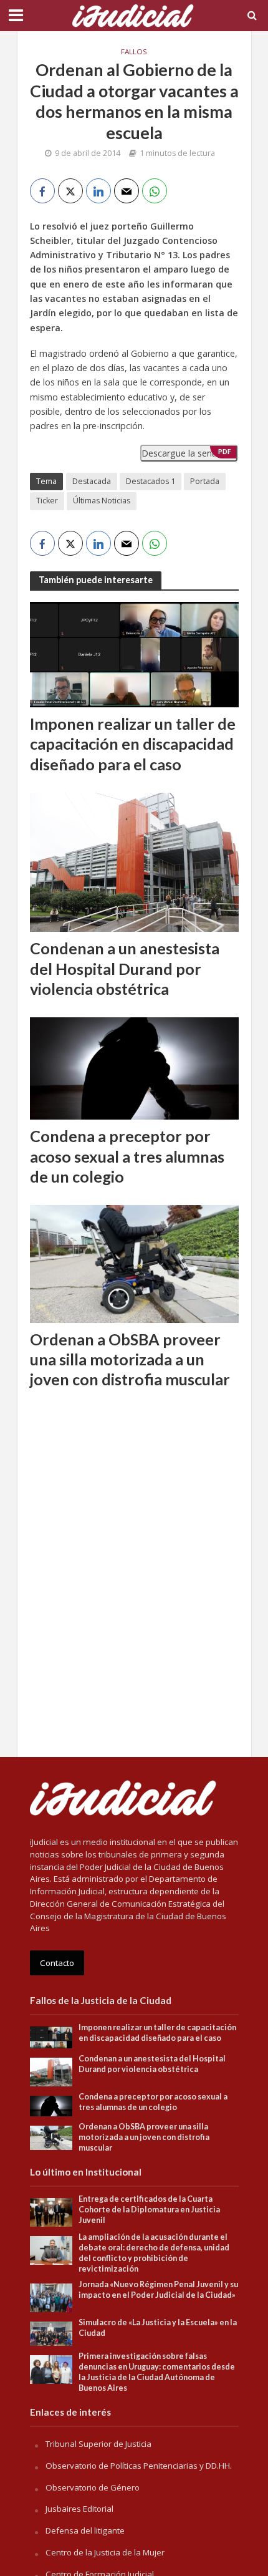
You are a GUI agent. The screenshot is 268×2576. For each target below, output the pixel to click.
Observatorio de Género (93, 2487)
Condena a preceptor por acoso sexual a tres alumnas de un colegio (127, 1156)
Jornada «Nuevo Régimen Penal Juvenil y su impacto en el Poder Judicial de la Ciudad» (158, 2290)
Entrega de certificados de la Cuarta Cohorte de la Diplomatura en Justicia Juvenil (149, 2210)
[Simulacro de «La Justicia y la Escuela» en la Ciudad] (51, 2333)
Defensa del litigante (85, 2530)
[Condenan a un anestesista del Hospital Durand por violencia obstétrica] (134, 861)
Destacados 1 (151, 481)
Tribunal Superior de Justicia (98, 2444)
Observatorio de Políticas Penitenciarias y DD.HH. (139, 2466)
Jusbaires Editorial (79, 2509)
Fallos (134, 51)
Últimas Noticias (102, 501)
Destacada (92, 481)
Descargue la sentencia (189, 453)
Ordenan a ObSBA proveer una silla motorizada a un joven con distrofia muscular (130, 1359)
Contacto (57, 1963)
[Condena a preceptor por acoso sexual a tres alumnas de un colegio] (134, 1067)
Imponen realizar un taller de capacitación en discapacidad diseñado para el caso (133, 744)
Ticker (47, 501)
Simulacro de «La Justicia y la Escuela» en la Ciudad (158, 2328)
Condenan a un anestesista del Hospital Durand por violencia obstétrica (125, 968)
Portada (205, 481)
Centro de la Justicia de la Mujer (105, 2552)
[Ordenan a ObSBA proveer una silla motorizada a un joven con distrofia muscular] (134, 1262)
